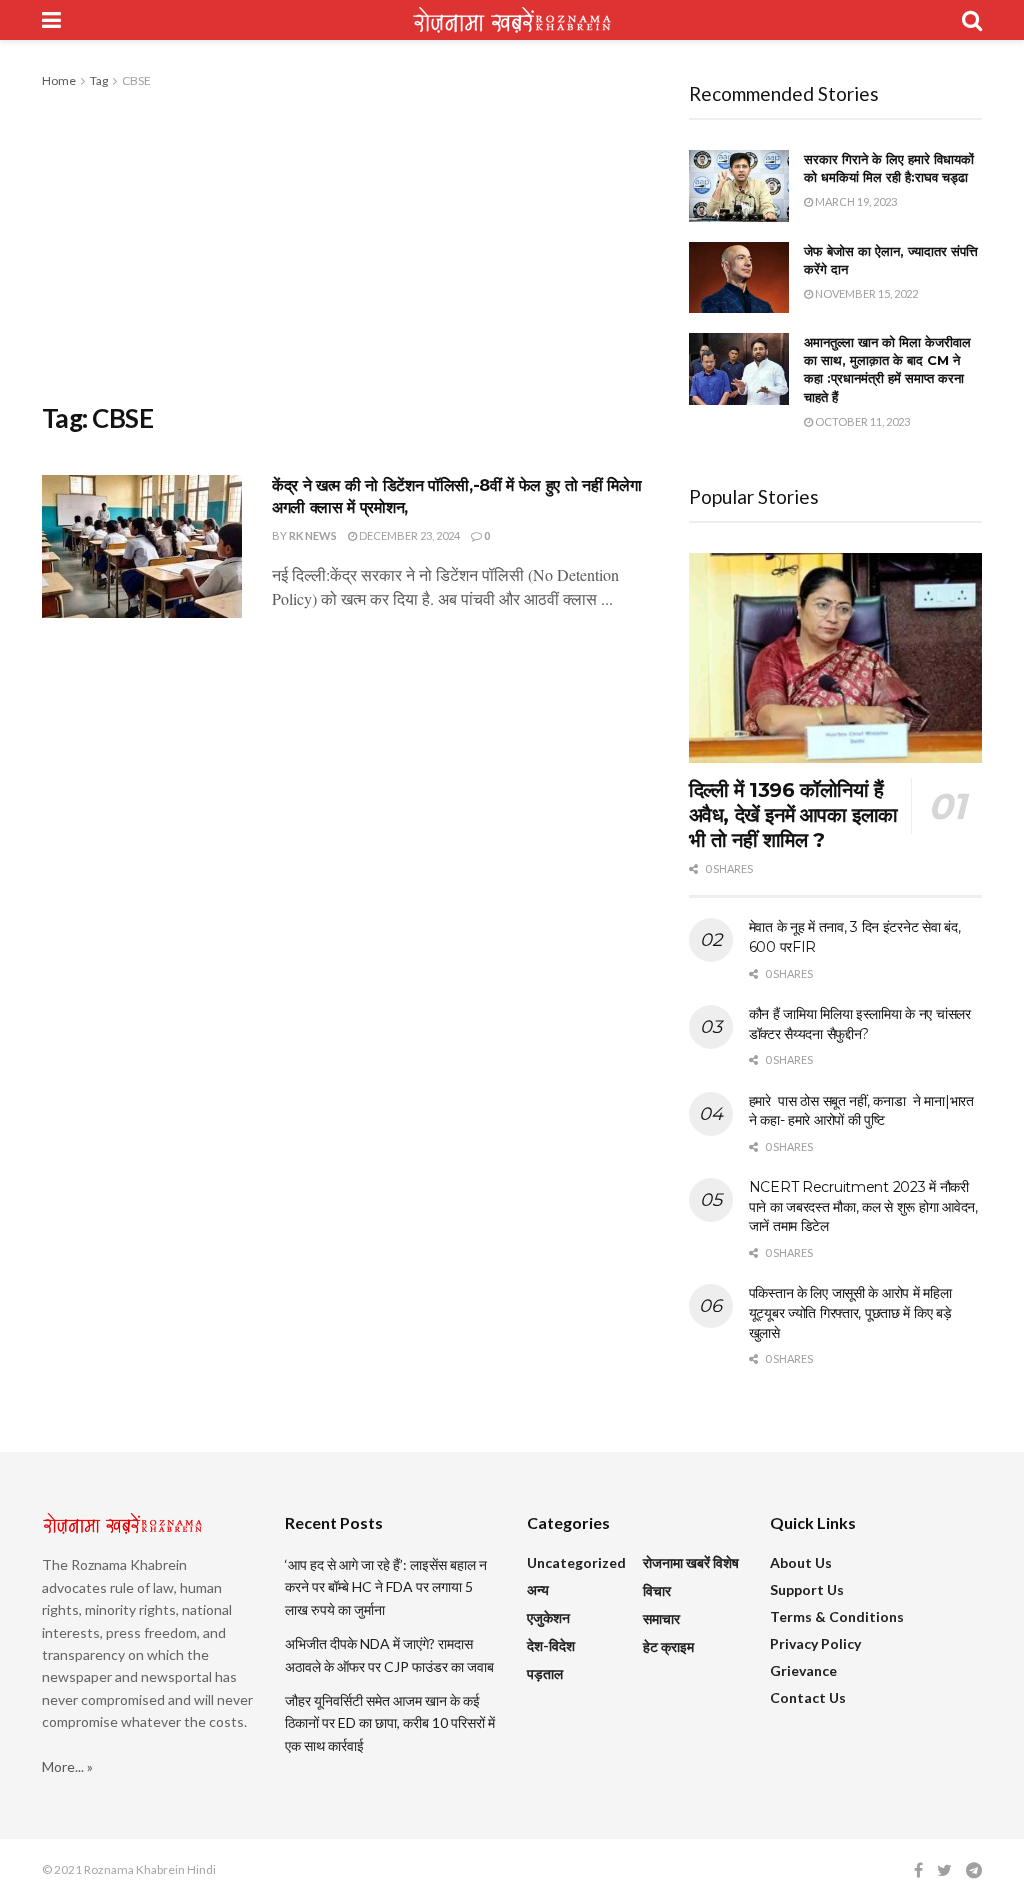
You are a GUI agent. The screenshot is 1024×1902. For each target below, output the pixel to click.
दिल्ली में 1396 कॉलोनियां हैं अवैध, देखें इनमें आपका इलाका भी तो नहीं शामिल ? (793, 815)
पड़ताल (545, 1673)
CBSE (136, 80)
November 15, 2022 (865, 293)
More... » (67, 1766)
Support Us (807, 1589)
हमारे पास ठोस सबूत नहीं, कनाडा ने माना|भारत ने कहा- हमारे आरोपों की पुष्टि (861, 1111)
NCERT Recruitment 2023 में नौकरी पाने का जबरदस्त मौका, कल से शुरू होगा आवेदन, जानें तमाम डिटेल (863, 1206)
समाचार (661, 1618)
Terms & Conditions (837, 1616)
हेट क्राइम (668, 1646)
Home (59, 80)
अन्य (538, 1589)
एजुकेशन (548, 1617)
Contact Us (808, 1697)
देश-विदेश (551, 1645)
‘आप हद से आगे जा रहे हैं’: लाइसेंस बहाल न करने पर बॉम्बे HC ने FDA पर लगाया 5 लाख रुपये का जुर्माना (386, 1587)
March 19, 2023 (855, 201)
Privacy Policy (815, 1643)
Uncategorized (576, 1562)
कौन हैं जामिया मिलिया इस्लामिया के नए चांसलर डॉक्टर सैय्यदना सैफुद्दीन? (860, 1024)
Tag (99, 80)
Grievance (803, 1670)
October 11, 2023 (861, 421)
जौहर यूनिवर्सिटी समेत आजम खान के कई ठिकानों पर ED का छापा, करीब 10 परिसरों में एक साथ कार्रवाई (390, 1723)
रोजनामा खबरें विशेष (691, 1562)
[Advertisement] (350, 242)
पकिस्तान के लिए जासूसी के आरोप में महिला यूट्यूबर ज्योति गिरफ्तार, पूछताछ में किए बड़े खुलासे (850, 1312)
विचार (657, 1590)
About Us (801, 1562)
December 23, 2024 (408, 535)
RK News (313, 535)
